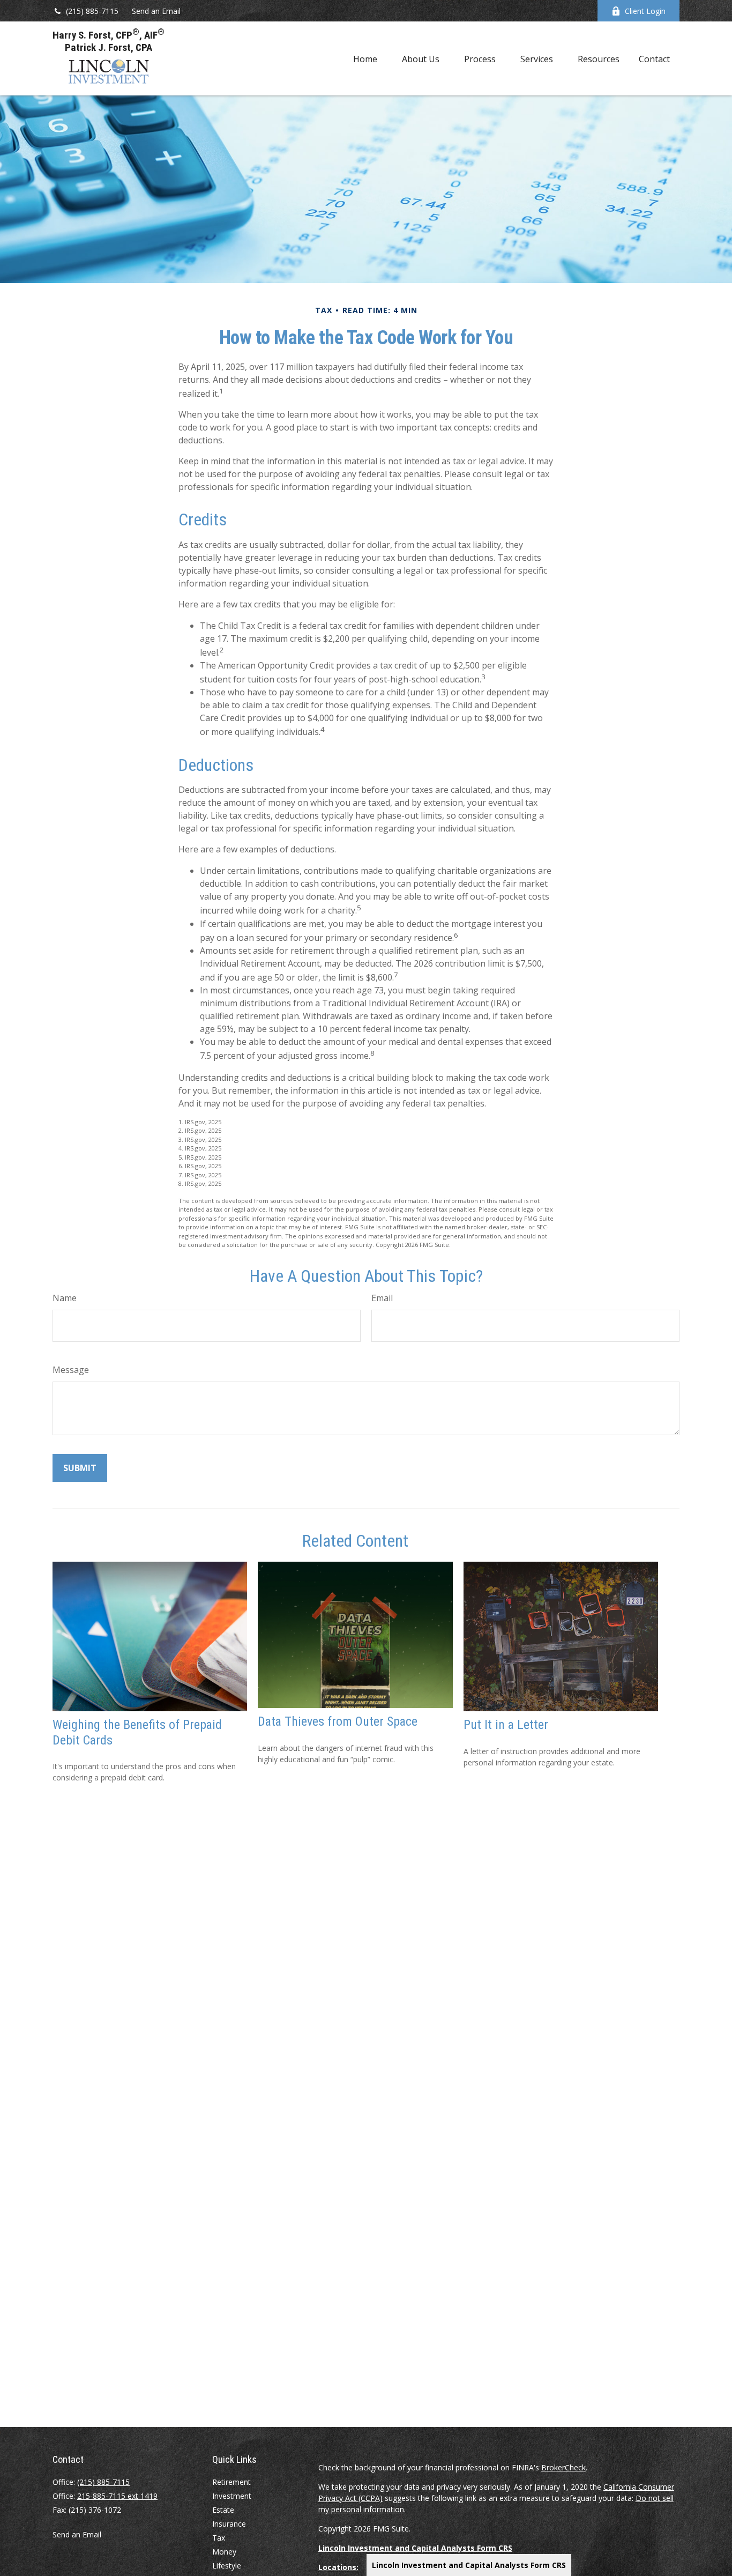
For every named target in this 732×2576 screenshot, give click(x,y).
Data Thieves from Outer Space (338, 1721)
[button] (365, 58)
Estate (223, 2510)
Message (71, 1370)
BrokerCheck (563, 2467)
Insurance (229, 2524)
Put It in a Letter (506, 1725)
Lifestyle (227, 2566)
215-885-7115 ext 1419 (117, 2496)
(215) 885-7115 (92, 11)
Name (65, 1298)
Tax (219, 2538)
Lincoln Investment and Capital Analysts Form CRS (469, 2565)
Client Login (645, 11)
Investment (232, 2496)
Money (224, 2552)
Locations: (338, 2567)
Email (382, 1298)
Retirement (231, 2482)
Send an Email (156, 11)
